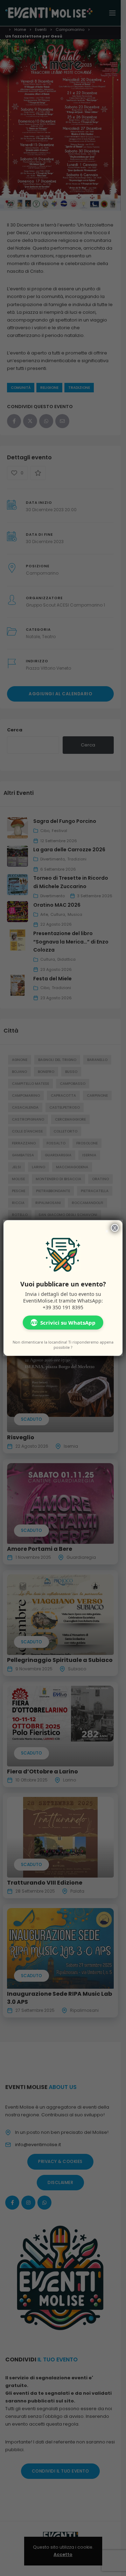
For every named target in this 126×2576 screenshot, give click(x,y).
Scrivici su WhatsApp (63, 1323)
